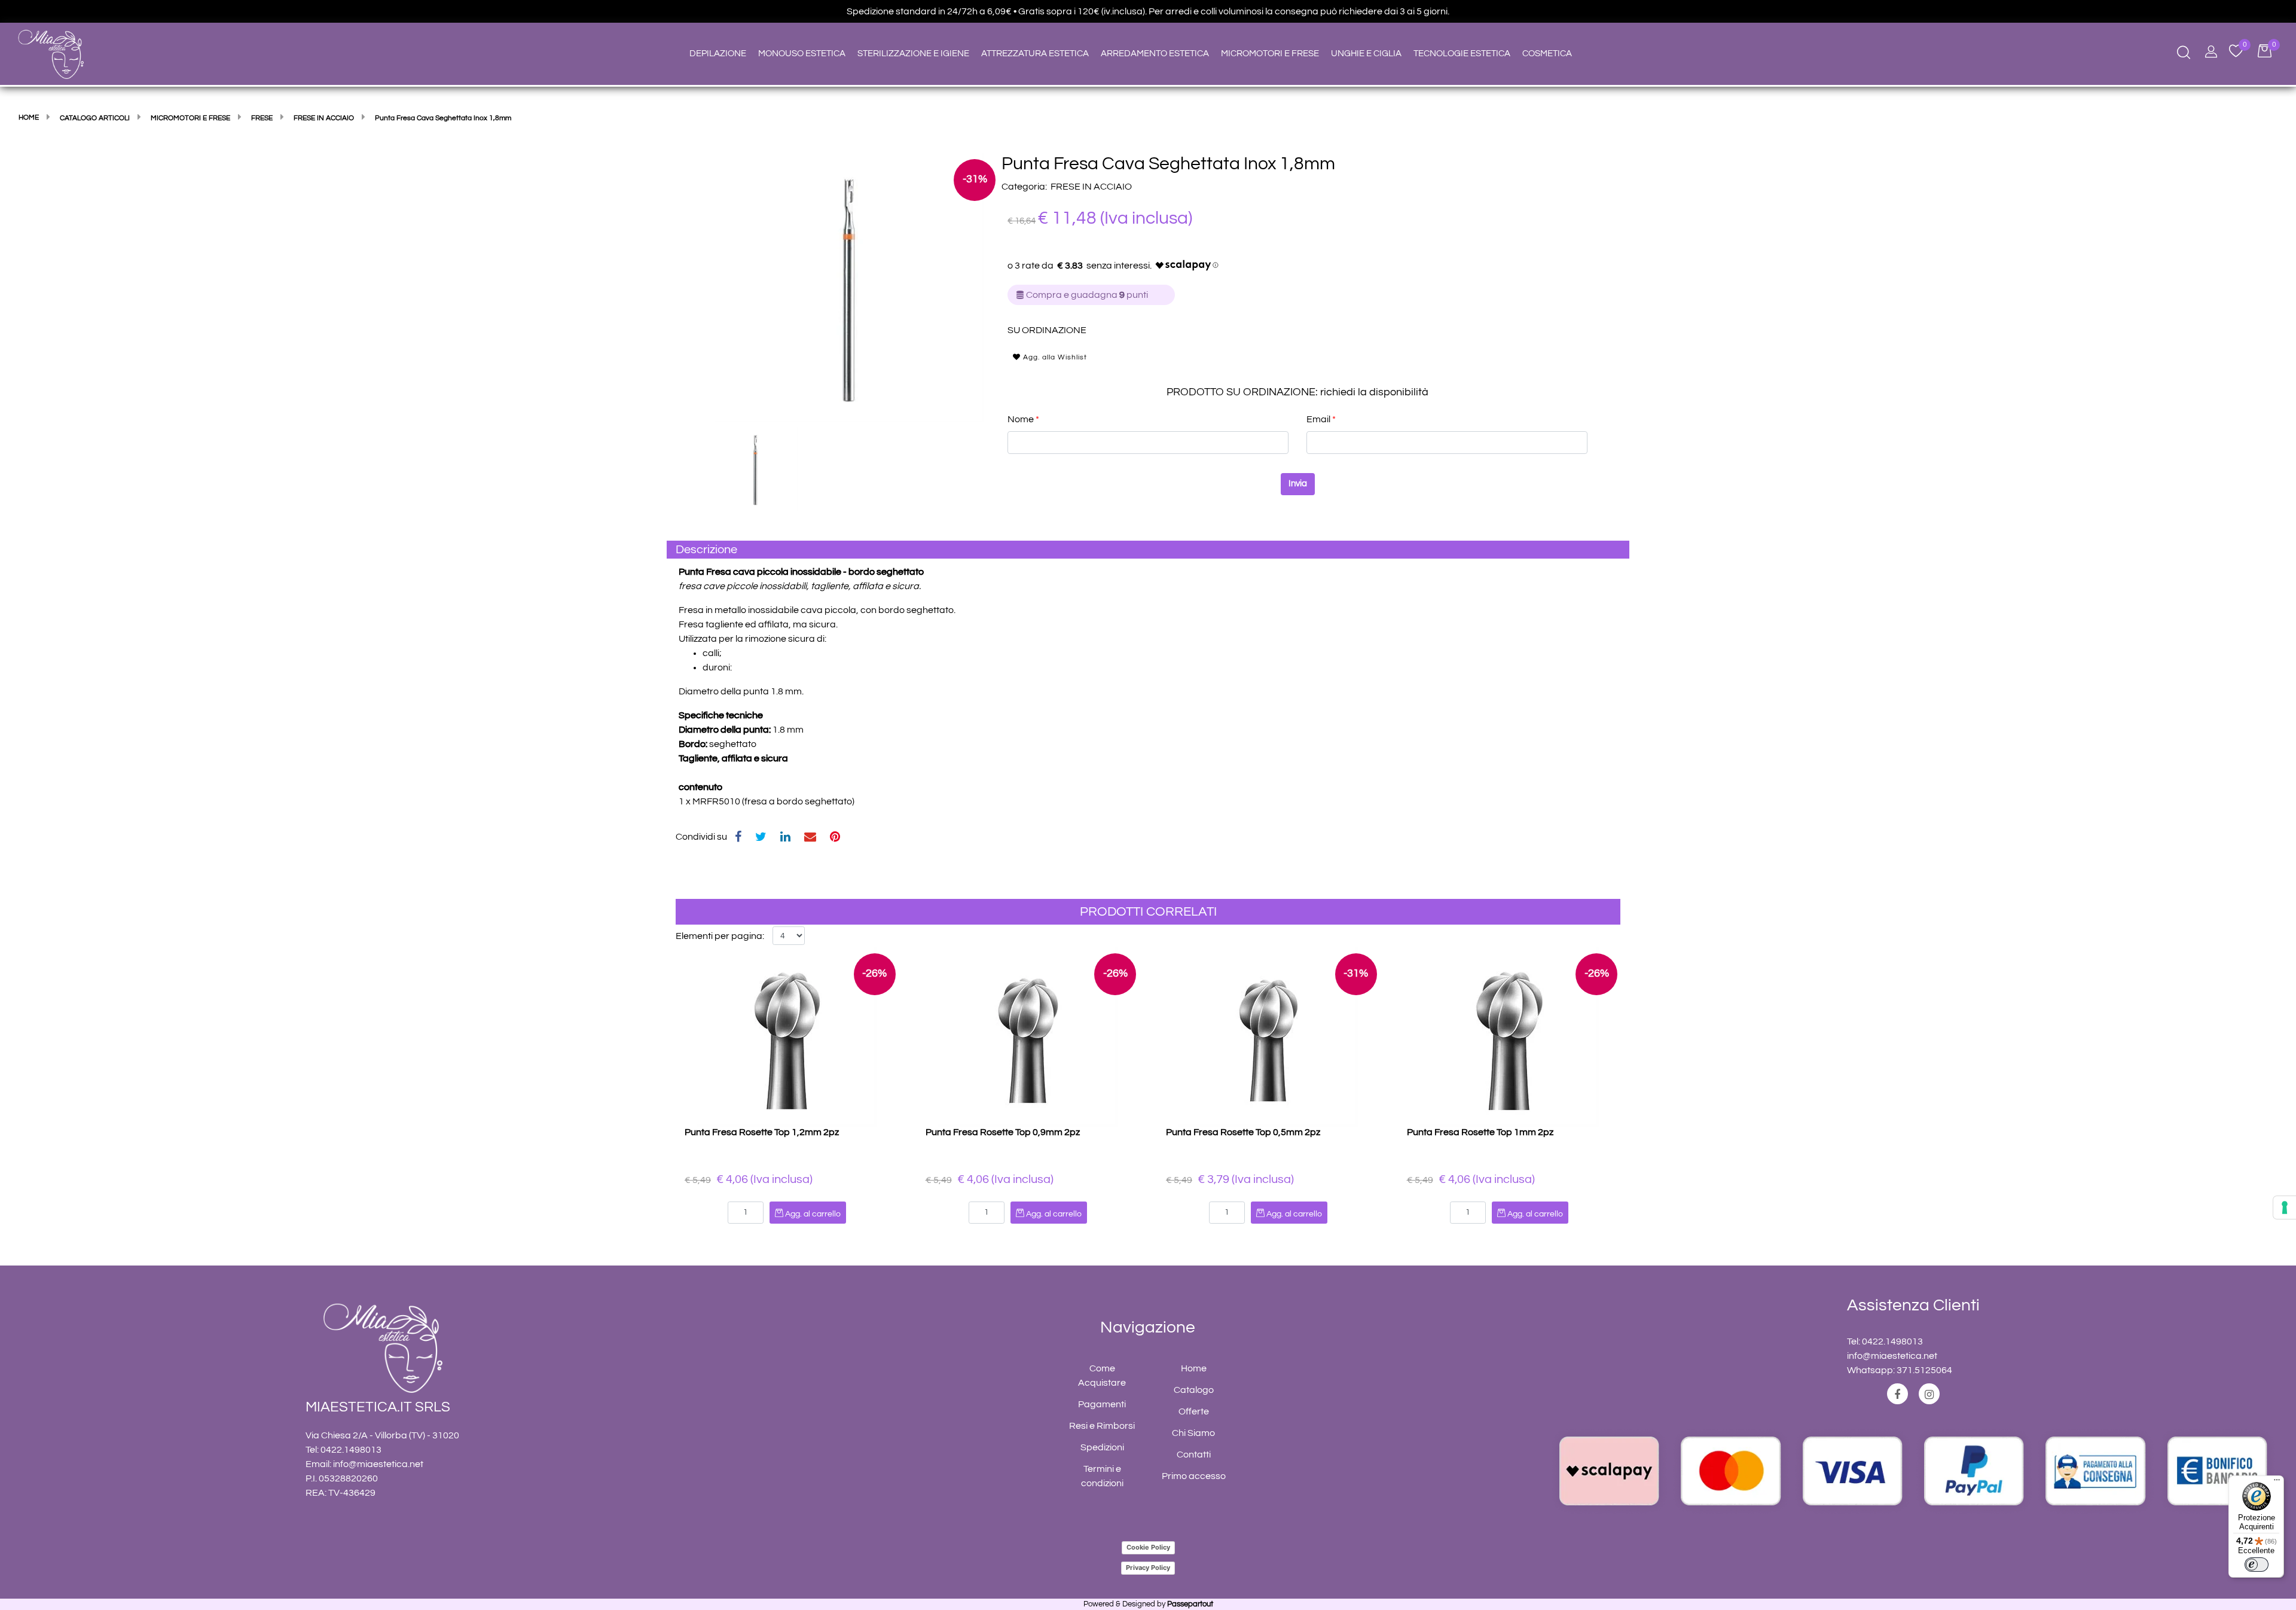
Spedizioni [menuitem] (1102, 1447)
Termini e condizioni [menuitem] (1102, 1476)
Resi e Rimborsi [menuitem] (1102, 1426)
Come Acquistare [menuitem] (1102, 1376)
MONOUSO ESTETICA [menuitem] (802, 54)
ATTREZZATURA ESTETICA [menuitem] (1035, 54)
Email (1321, 419)
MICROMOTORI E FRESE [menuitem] (1270, 54)
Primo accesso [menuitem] (1194, 1476)
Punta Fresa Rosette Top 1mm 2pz (1480, 1132)
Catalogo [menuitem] (1194, 1390)
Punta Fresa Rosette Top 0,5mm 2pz (1243, 1132)
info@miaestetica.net (378, 1464)
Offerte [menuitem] (1194, 1411)
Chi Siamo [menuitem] (1193, 1433)
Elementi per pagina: (720, 936)
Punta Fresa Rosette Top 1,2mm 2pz (762, 1132)
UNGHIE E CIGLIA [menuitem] (1366, 54)
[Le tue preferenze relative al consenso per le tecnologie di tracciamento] (2285, 1207)
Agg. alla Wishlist (1054, 357)
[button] (849, 287)
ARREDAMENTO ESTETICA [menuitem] (1155, 54)
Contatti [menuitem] (1194, 1455)
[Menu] (2277, 1483)
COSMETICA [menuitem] (1547, 54)
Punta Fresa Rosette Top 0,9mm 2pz (1003, 1132)
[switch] (2257, 1565)
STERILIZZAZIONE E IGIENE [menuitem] (913, 54)
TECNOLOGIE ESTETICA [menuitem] (1462, 54)
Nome (1023, 419)
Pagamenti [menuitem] (1102, 1404)
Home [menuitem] (1194, 1368)
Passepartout (1190, 1604)
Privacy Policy (1148, 1568)
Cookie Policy (1148, 1547)
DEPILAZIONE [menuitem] (718, 54)
